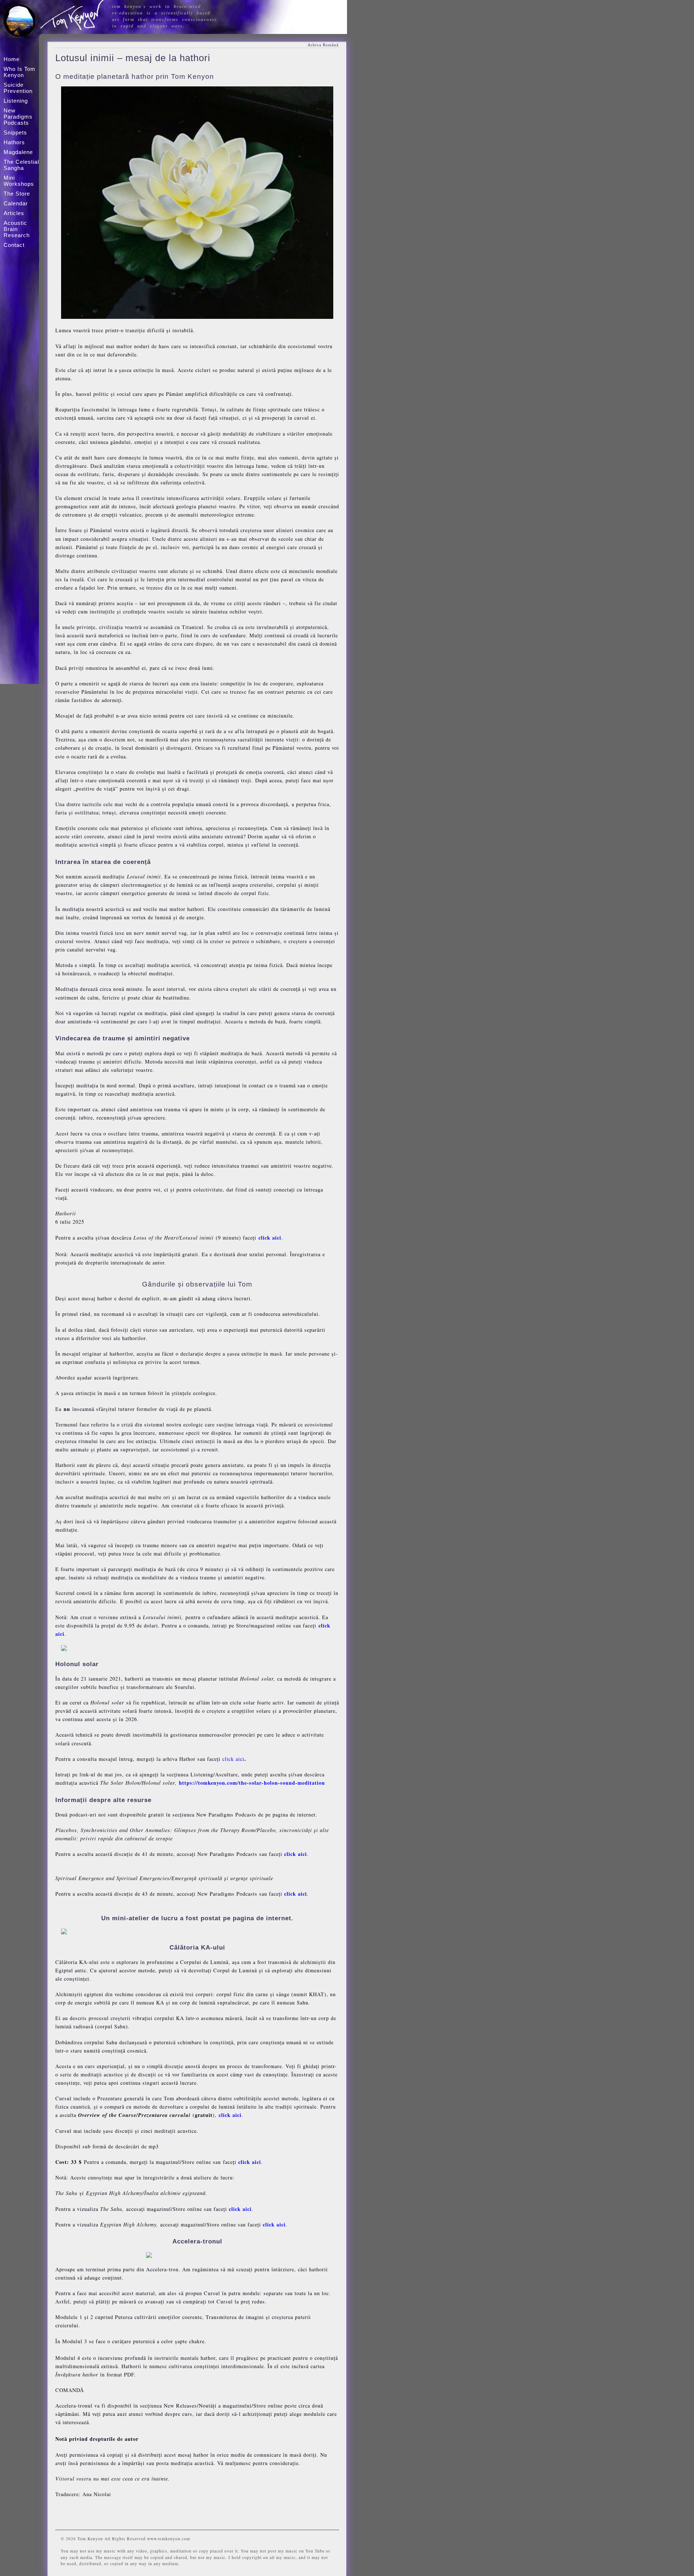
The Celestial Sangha (21, 165)
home (12, 59)
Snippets (15, 132)
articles (14, 213)
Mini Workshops (19, 181)
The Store (17, 194)
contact (14, 245)
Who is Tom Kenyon (20, 72)
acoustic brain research (17, 229)
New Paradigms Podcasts (18, 117)
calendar (16, 203)
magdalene (18, 152)
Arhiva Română (323, 45)
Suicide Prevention (18, 88)
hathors (14, 142)
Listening (16, 101)
